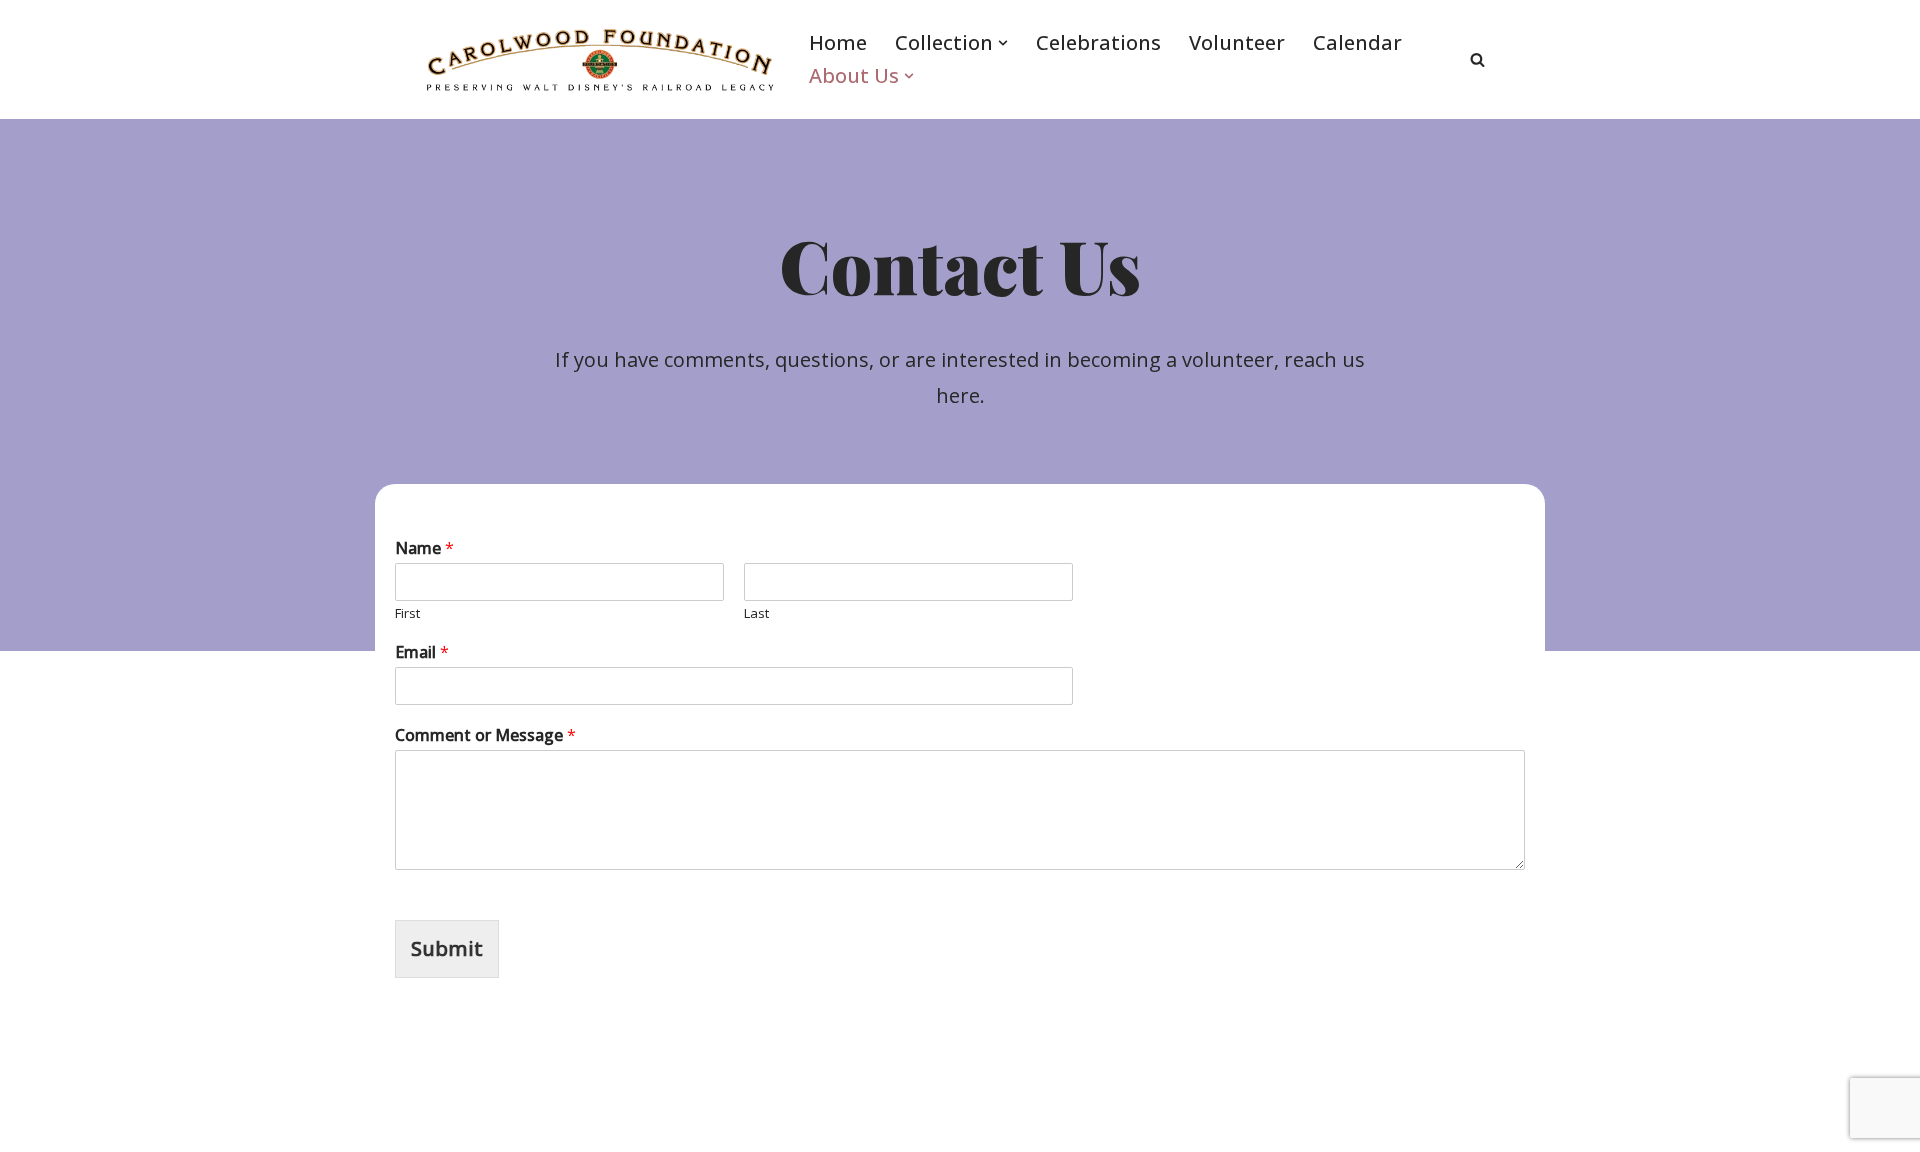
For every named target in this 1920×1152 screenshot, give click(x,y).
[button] (1003, 43)
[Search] (1477, 59)
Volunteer (1237, 42)
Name (424, 548)
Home (838, 42)
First (407, 613)
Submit (447, 948)
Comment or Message (485, 735)
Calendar (1357, 42)
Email (422, 652)
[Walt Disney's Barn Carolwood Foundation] (600, 59)
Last (756, 613)
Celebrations (1098, 42)
